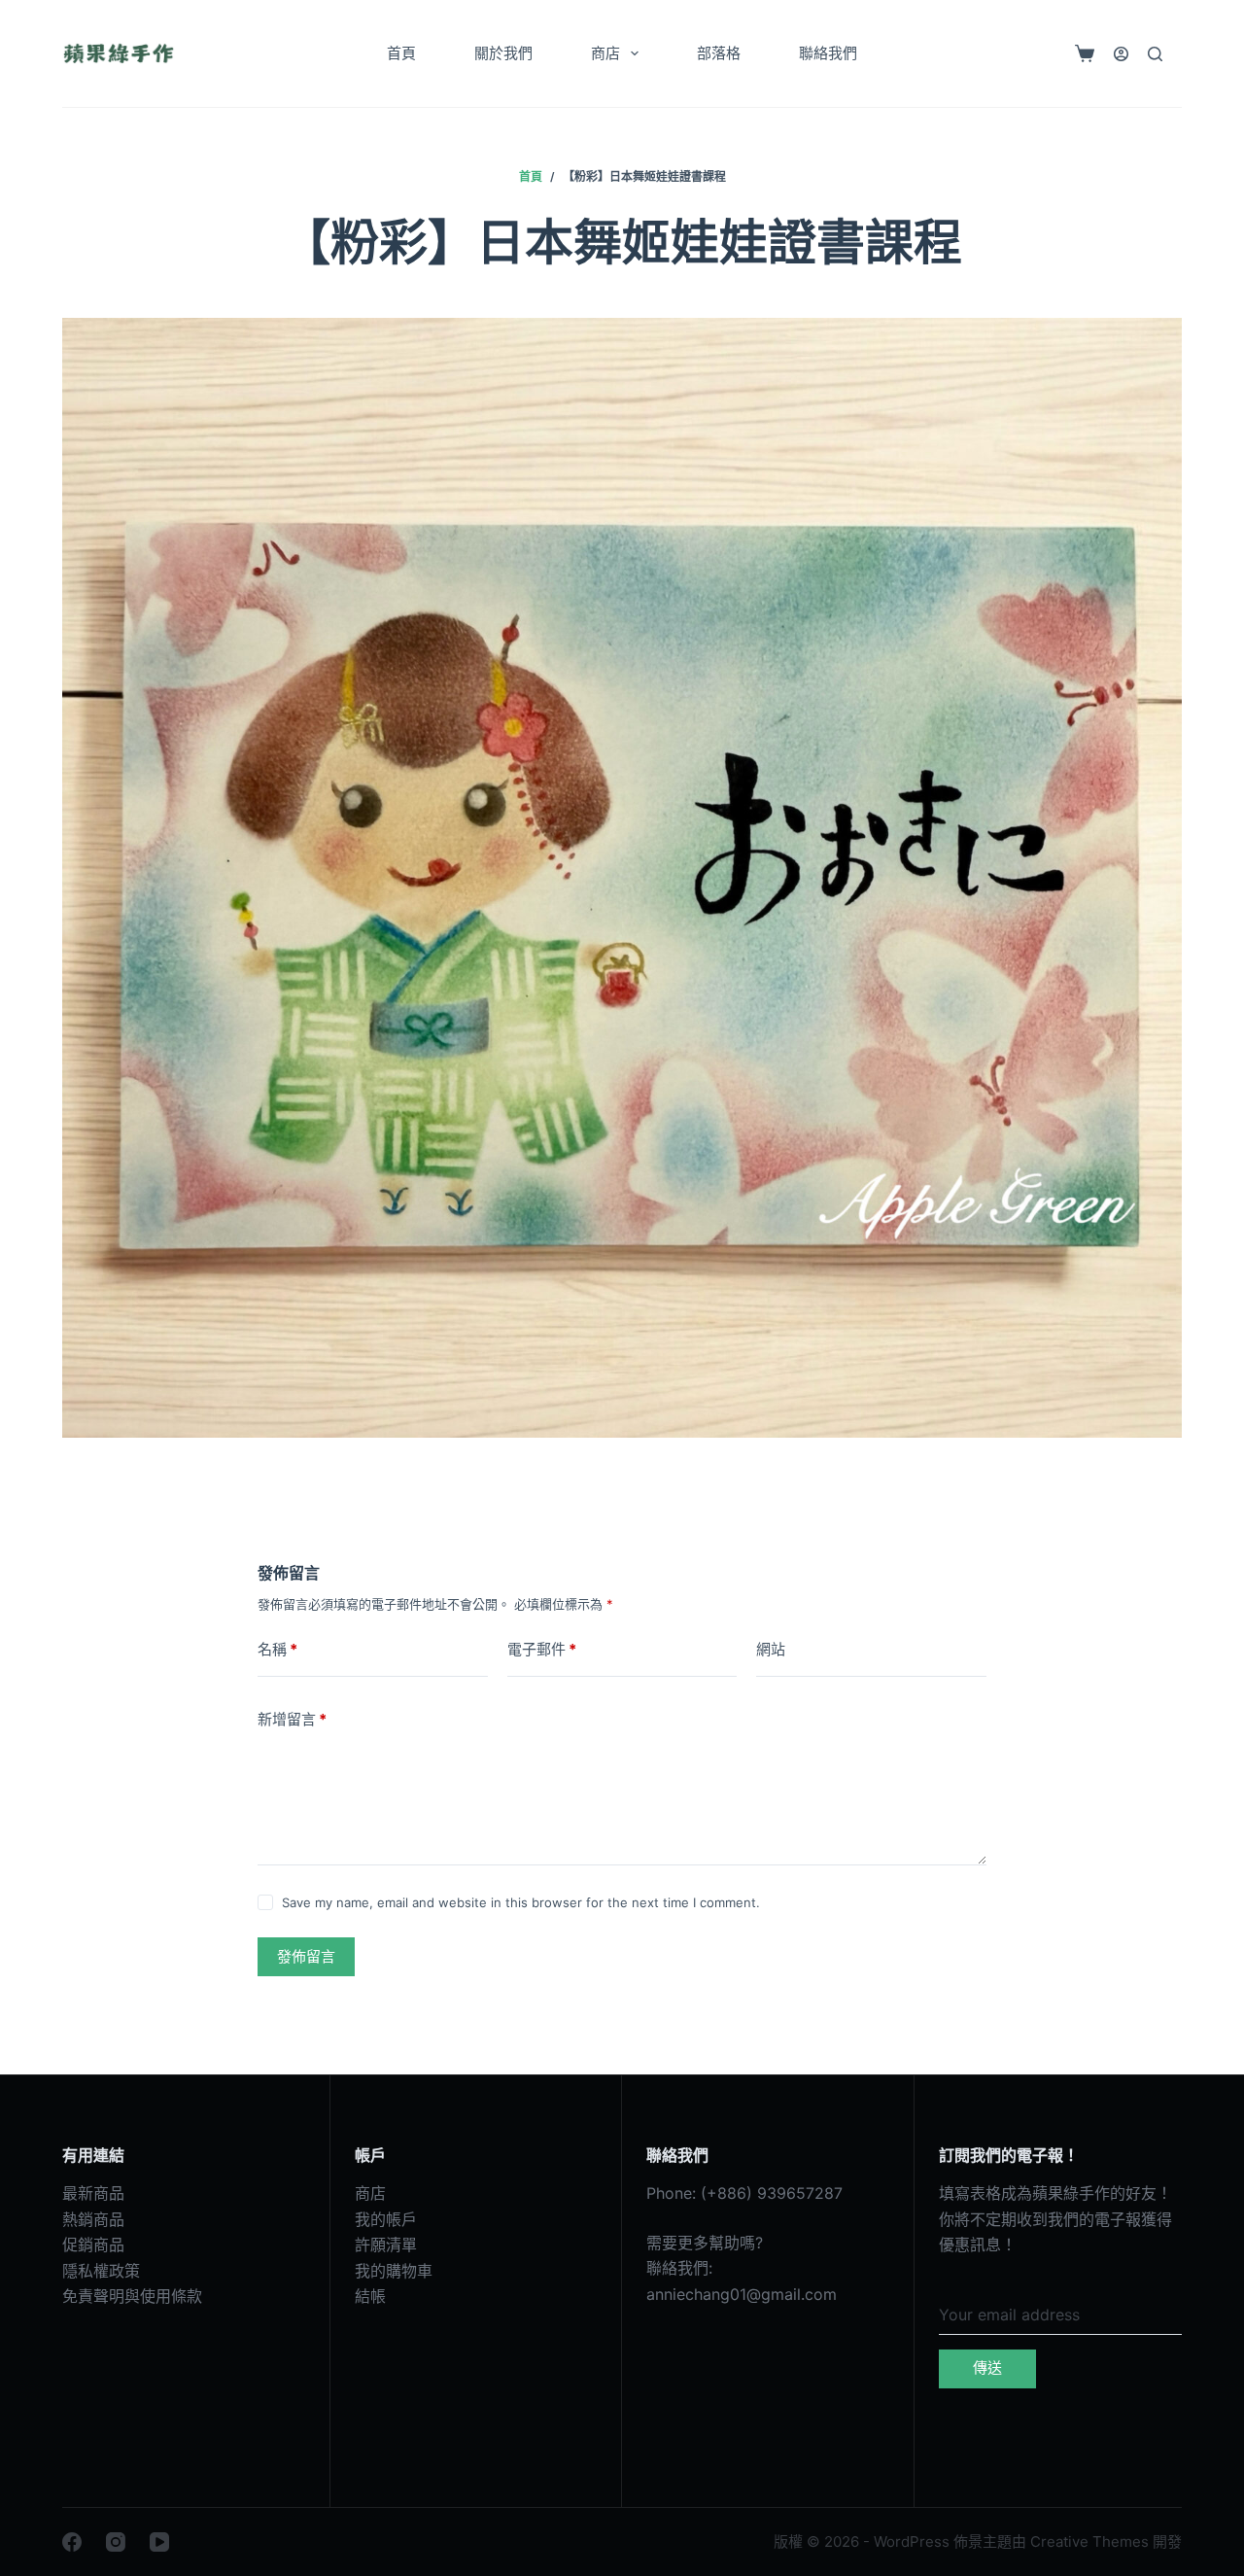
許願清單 (386, 2245)
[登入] (1121, 54)
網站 (771, 1649)
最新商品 (93, 2193)
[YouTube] (159, 2542)
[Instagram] (116, 2542)
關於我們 (503, 53)
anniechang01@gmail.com (742, 2294)
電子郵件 (542, 1649)
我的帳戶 (386, 2219)
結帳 (370, 2296)
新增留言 (292, 1719)
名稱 (277, 1649)
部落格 (719, 53)
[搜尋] (1155, 54)
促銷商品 (93, 2245)
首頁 (401, 53)
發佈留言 (306, 1956)
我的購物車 (394, 2271)
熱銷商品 (93, 2219)
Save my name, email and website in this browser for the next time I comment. (521, 1902)
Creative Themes (1089, 2541)
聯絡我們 (828, 53)
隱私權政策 (101, 2271)
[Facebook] (72, 2542)
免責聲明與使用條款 (132, 2296)
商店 (605, 53)
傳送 (987, 2367)
